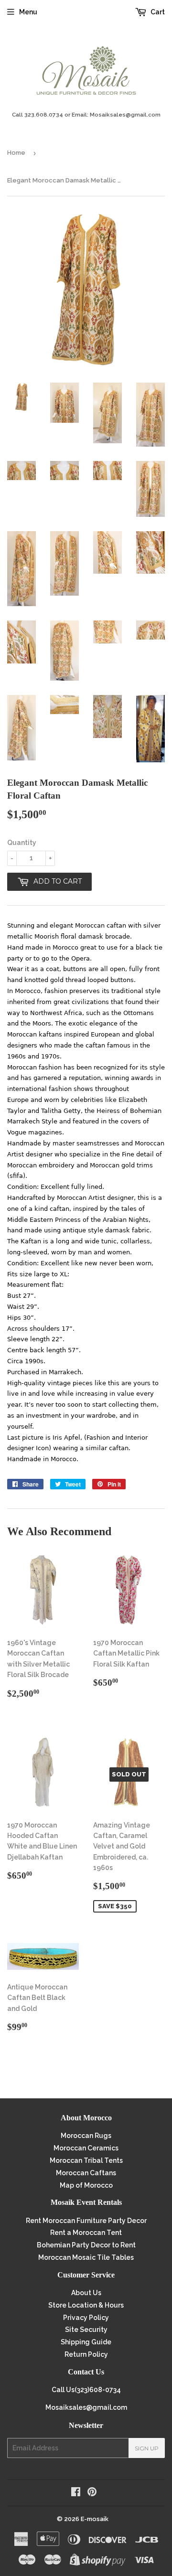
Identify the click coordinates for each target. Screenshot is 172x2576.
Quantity (22, 843)
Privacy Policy (86, 2318)
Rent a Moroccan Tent (86, 2233)
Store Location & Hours (86, 2305)
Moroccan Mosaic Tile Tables (86, 2257)
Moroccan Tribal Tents (86, 2160)
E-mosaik (95, 2519)
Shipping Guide (86, 2342)
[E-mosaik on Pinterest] (92, 2493)
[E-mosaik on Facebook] (76, 2493)
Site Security (86, 2330)
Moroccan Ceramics (86, 2148)
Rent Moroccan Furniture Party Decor (86, 2221)
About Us (86, 2293)
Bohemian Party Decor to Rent (86, 2245)
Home (16, 153)
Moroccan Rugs (86, 2136)
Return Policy (86, 2354)
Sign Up (147, 2448)
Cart (157, 12)
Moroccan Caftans (86, 2173)
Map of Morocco (86, 2185)
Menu (28, 12)
